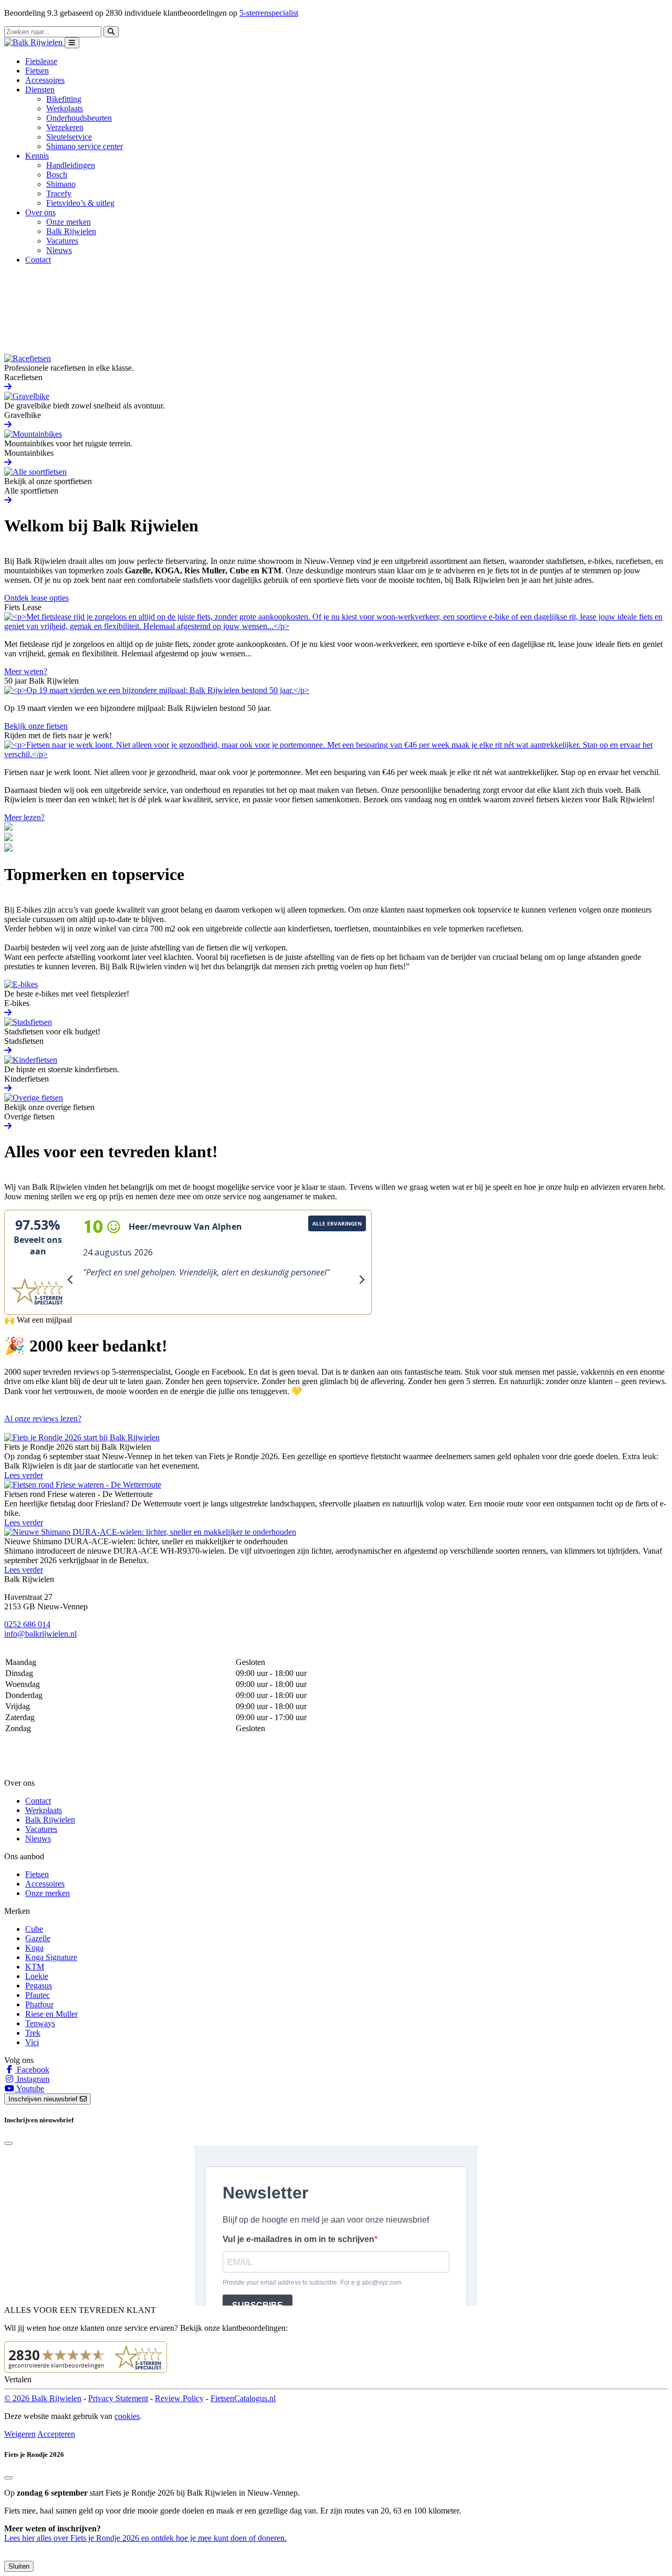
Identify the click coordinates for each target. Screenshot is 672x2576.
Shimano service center (85, 146)
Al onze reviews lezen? (43, 1418)
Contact (38, 260)
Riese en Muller (51, 2014)
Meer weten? (26, 671)
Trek (33, 2033)
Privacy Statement (118, 2398)
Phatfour (39, 2004)
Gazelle (38, 1938)
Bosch (57, 175)
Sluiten (19, 2566)
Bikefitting (64, 99)
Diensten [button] (40, 90)
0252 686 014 (27, 1624)
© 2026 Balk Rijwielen (43, 2398)
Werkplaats (65, 108)
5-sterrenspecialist (269, 13)
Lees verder (24, 1475)
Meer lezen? (24, 817)
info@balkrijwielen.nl (40, 1634)
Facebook (32, 2070)
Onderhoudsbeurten (79, 118)
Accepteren (56, 2434)
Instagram (32, 2079)
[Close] (8, 2143)
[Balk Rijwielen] (34, 42)
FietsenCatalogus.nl (243, 2398)
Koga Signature (51, 1957)
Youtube (29, 2088)
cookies (127, 2416)
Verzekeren (65, 127)
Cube (34, 1929)
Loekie (37, 1976)
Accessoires (45, 80)
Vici (32, 2042)
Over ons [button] (40, 212)
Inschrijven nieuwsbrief (44, 2099)
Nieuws (59, 250)
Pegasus (39, 1986)
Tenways (40, 2023)
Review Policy (179, 2398)
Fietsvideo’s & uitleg (80, 203)
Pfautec (38, 1995)
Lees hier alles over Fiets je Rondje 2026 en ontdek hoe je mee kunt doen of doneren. (145, 2538)
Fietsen (37, 71)
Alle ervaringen (337, 1223)
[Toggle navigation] (72, 43)
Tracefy (59, 193)
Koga (34, 1948)
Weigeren (20, 2434)
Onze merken (69, 222)
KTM (35, 1967)
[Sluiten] (8, 2478)
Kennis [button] (37, 156)
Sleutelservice (69, 137)
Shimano (61, 184)
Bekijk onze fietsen (36, 726)
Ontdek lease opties (36, 598)
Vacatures (62, 241)
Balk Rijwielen (71, 231)
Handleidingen (71, 165)
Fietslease (41, 61)
